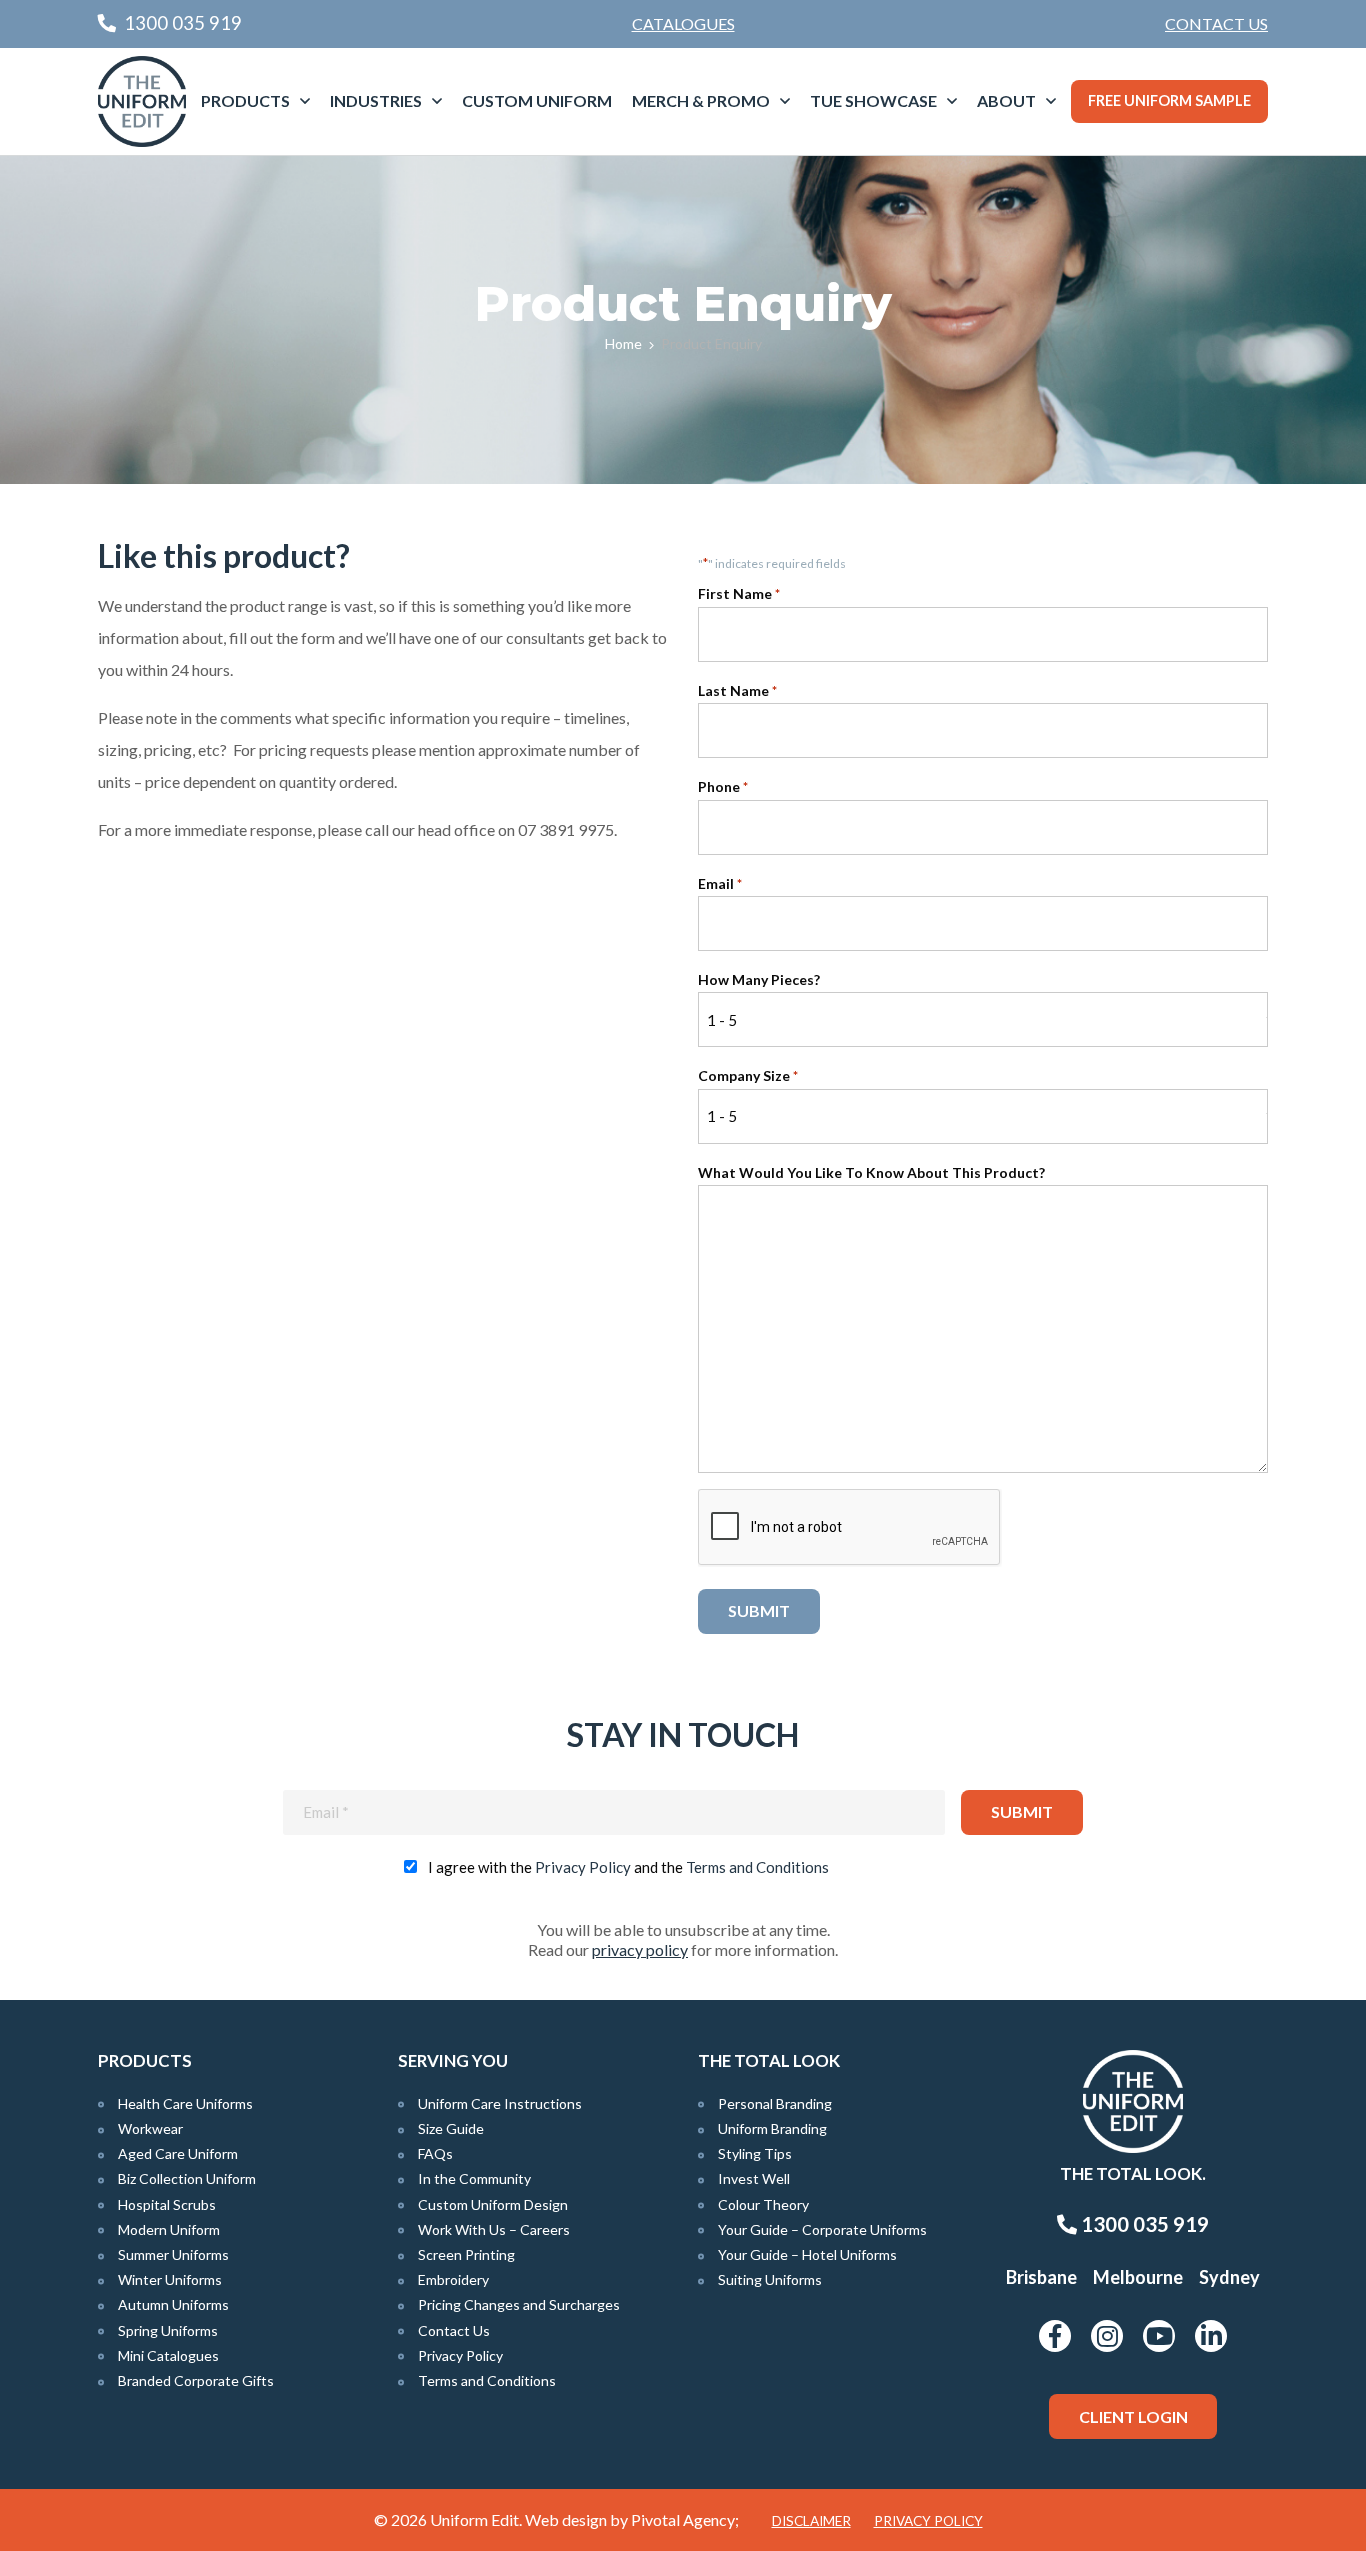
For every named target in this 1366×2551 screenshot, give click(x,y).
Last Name (737, 690)
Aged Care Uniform (178, 2153)
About (1006, 100)
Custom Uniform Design (493, 2204)
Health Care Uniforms (185, 2103)
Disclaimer (811, 2521)
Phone (723, 786)
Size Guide (451, 2128)
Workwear (150, 2128)
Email (720, 883)
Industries (376, 100)
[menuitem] (1216, 24)
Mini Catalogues (168, 2355)
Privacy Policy (583, 1867)
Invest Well (754, 2178)
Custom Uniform (537, 100)
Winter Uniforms (170, 2279)
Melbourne (1138, 2277)
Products (245, 100)
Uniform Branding (772, 2128)
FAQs (435, 2153)
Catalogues (683, 23)
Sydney (1229, 2277)
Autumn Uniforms (173, 2304)
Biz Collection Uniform (187, 2178)
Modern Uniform (169, 2229)
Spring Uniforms (168, 2330)
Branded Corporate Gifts (196, 2380)
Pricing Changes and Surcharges (519, 2304)
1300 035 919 (1143, 2224)
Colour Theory (763, 2204)
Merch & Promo (701, 100)
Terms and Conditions (757, 1867)
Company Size (748, 1075)
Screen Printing (466, 2254)
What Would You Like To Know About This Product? (871, 1172)
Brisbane (1041, 2277)
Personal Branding (775, 2103)
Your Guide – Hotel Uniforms (807, 2254)
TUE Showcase (873, 100)
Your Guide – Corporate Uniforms (822, 2229)
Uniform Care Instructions (500, 2103)
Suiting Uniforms (770, 2279)
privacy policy (640, 1949)
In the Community (474, 2178)
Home (623, 343)
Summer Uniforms (173, 2254)
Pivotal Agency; (685, 2519)
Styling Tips (755, 2153)
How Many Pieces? (759, 979)
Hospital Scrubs (167, 2204)
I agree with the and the (628, 1867)
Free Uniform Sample (1169, 100)
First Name (739, 593)
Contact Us (1216, 23)
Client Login (1133, 2416)
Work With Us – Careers (494, 2229)
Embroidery (453, 2279)
